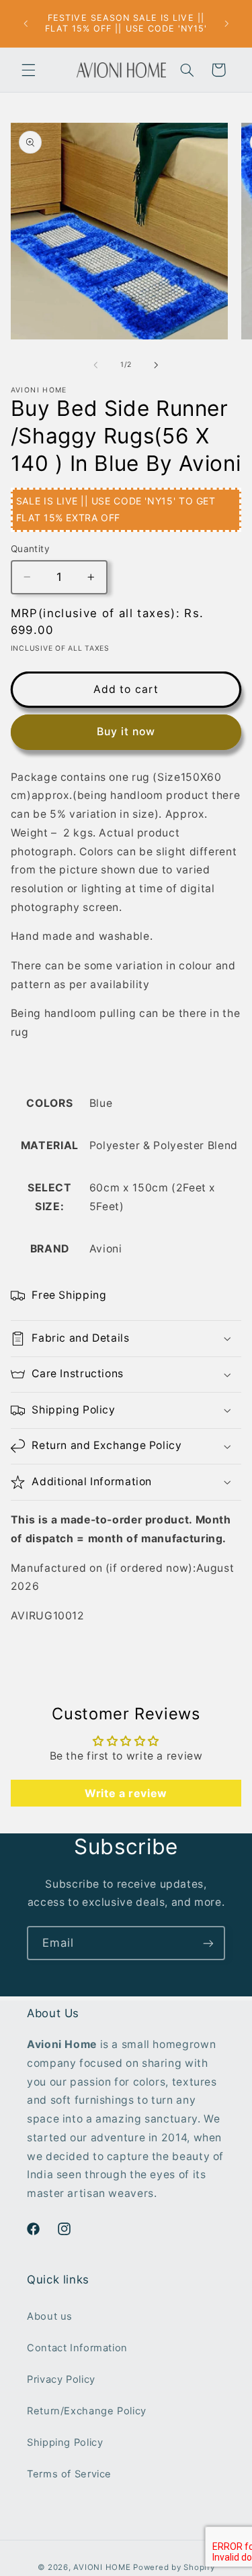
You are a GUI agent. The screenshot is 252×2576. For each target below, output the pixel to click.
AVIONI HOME (102, 2567)
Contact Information (77, 2348)
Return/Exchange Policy (87, 2411)
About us (50, 2316)
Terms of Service (69, 2474)
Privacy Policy (61, 2379)
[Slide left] (95, 365)
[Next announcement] (226, 23)
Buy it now (126, 732)
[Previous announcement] (26, 23)
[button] (28, 70)
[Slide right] (157, 365)
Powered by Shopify (174, 2567)
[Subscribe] (208, 1943)
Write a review (126, 1793)
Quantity (30, 549)
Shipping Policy (65, 2443)
